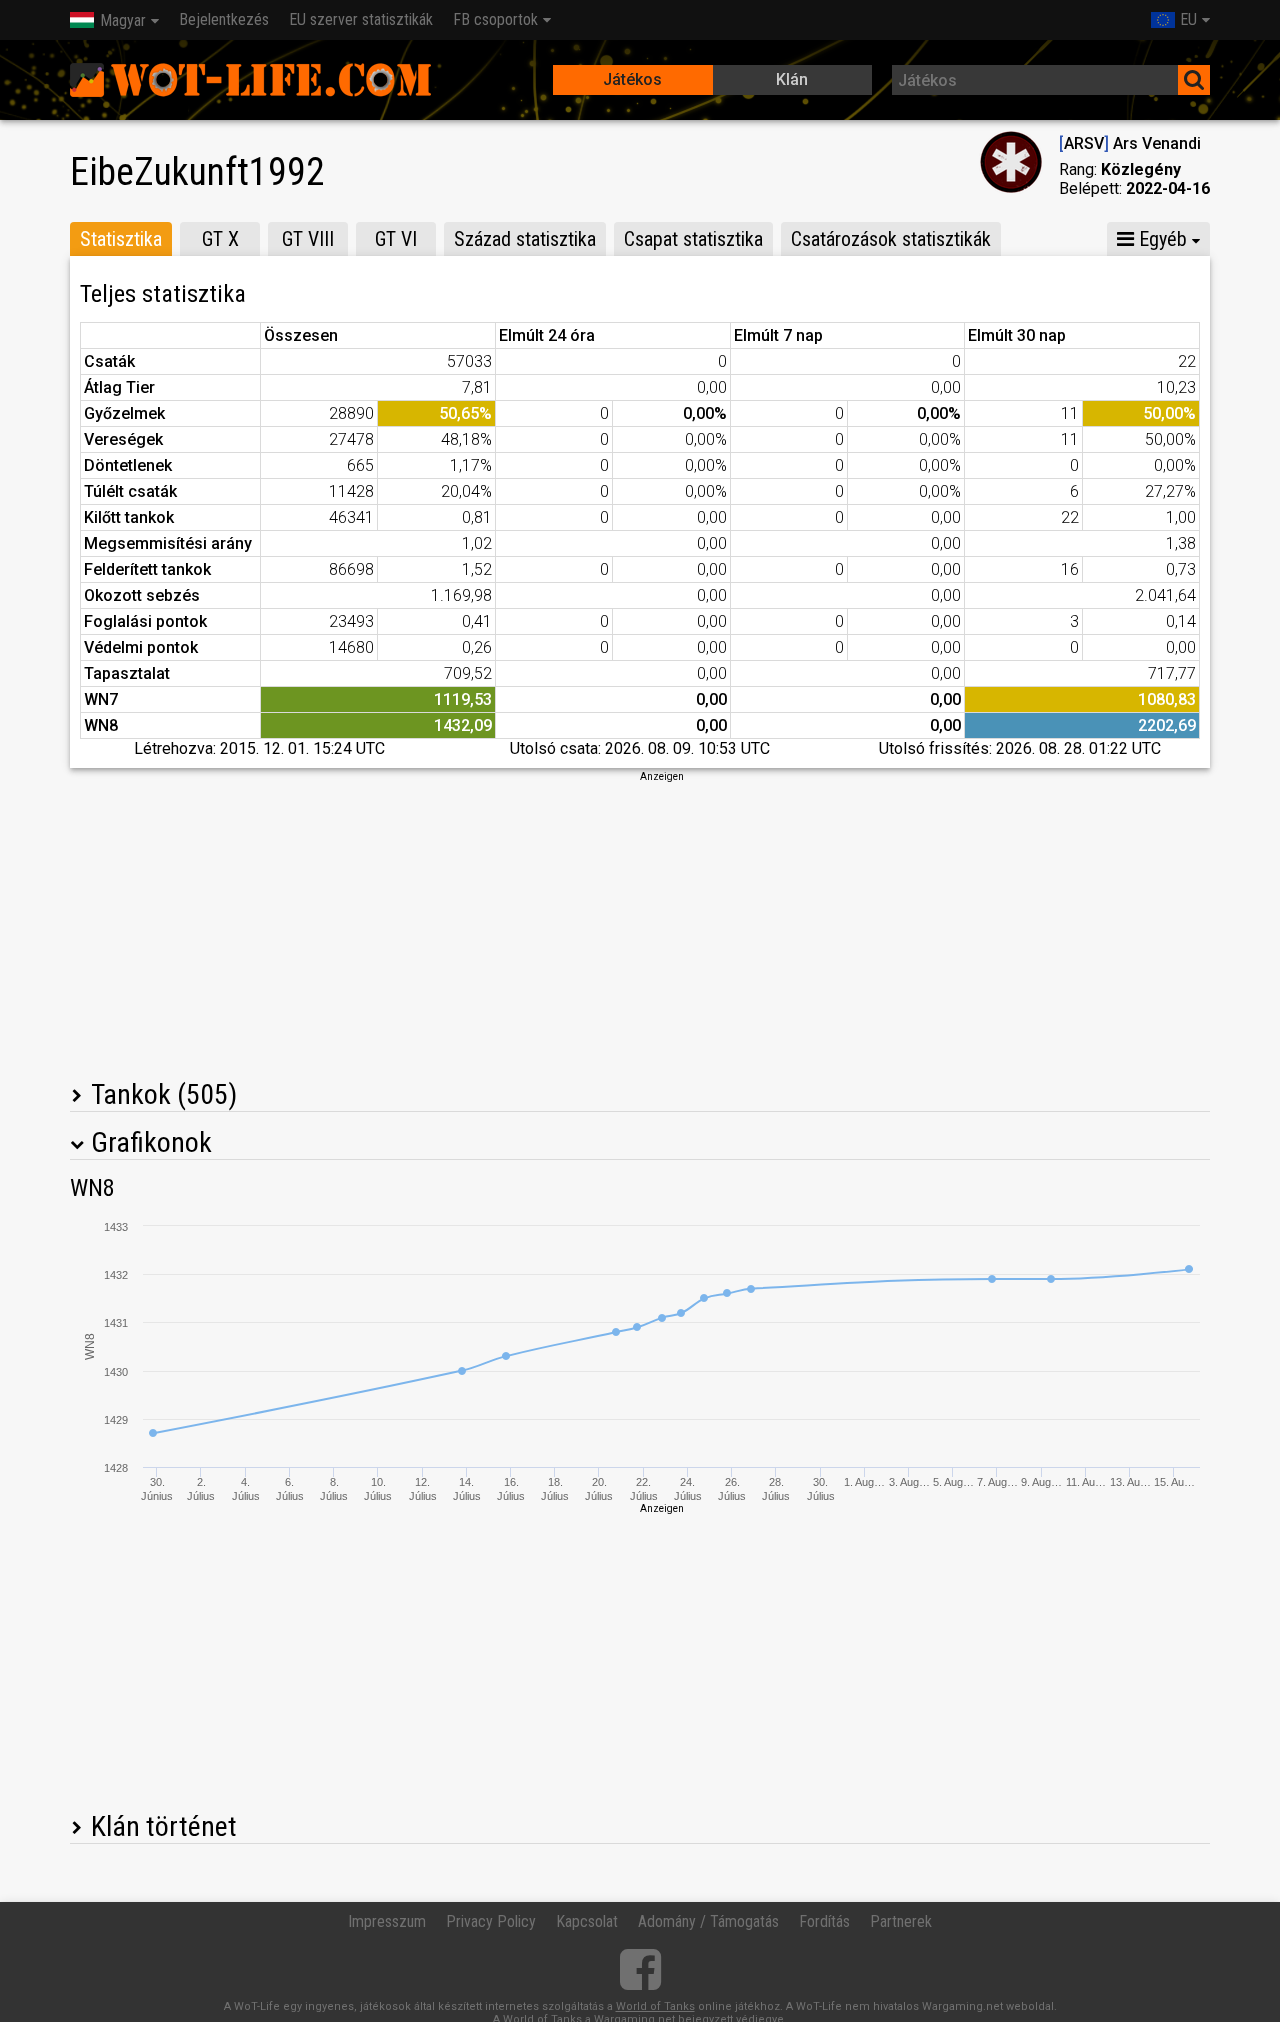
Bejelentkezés (224, 19)
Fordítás (824, 1921)
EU (1188, 19)
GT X (220, 239)
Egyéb (1160, 239)
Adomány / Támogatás (708, 1921)
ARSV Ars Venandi (1130, 143)
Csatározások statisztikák (891, 239)
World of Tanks (655, 2006)
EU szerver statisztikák (361, 19)
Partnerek (901, 1921)
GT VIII (308, 239)
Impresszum (387, 1921)
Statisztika (121, 239)
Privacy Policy (491, 1921)
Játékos (632, 79)
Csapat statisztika (693, 239)
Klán (792, 79)
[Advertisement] (640, 924)
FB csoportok (495, 19)
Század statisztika (525, 239)
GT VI (396, 239)
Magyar (123, 20)
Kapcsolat (587, 1921)
